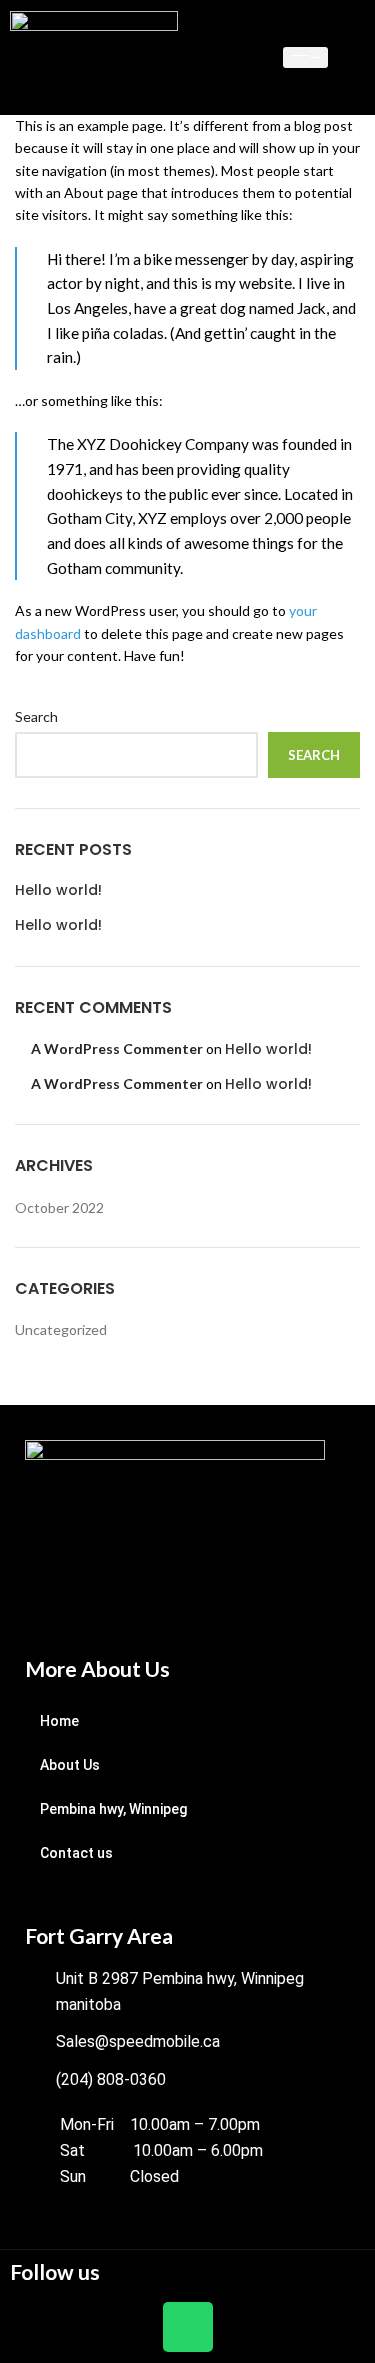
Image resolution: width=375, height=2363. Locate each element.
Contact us (76, 1853)
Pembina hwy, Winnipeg (113, 1809)
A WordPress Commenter (117, 1048)
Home (59, 1721)
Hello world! (58, 890)
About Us (70, 1765)
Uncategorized (61, 1329)
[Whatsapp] (188, 2327)
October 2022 (59, 1207)
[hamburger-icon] (305, 57)
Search (36, 716)
